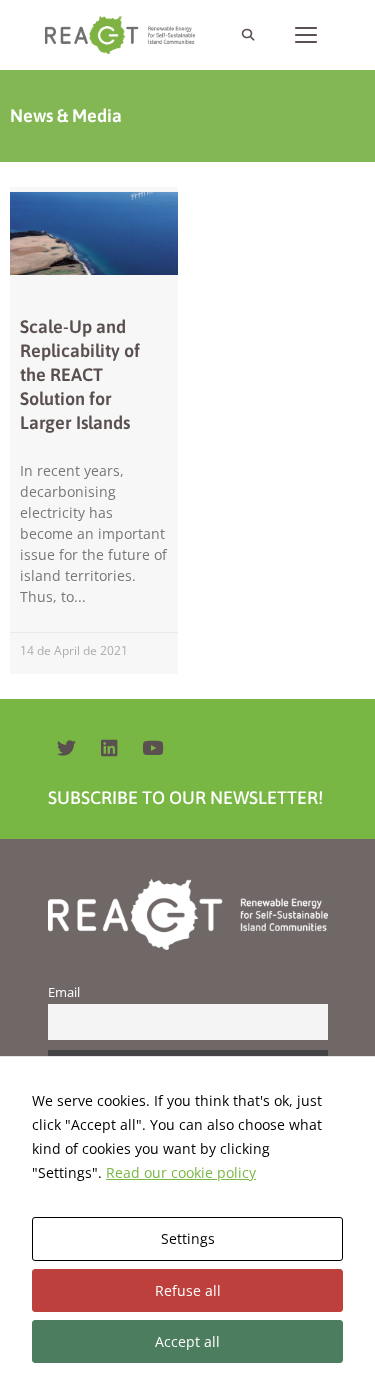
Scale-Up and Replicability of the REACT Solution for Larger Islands (80, 374)
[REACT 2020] (125, 35)
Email (64, 992)
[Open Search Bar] (247, 35)
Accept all (187, 1341)
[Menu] (306, 35)
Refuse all (188, 1290)
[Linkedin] (110, 748)
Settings (188, 1238)
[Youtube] (153, 748)
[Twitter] (67, 748)
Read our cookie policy (181, 1172)
